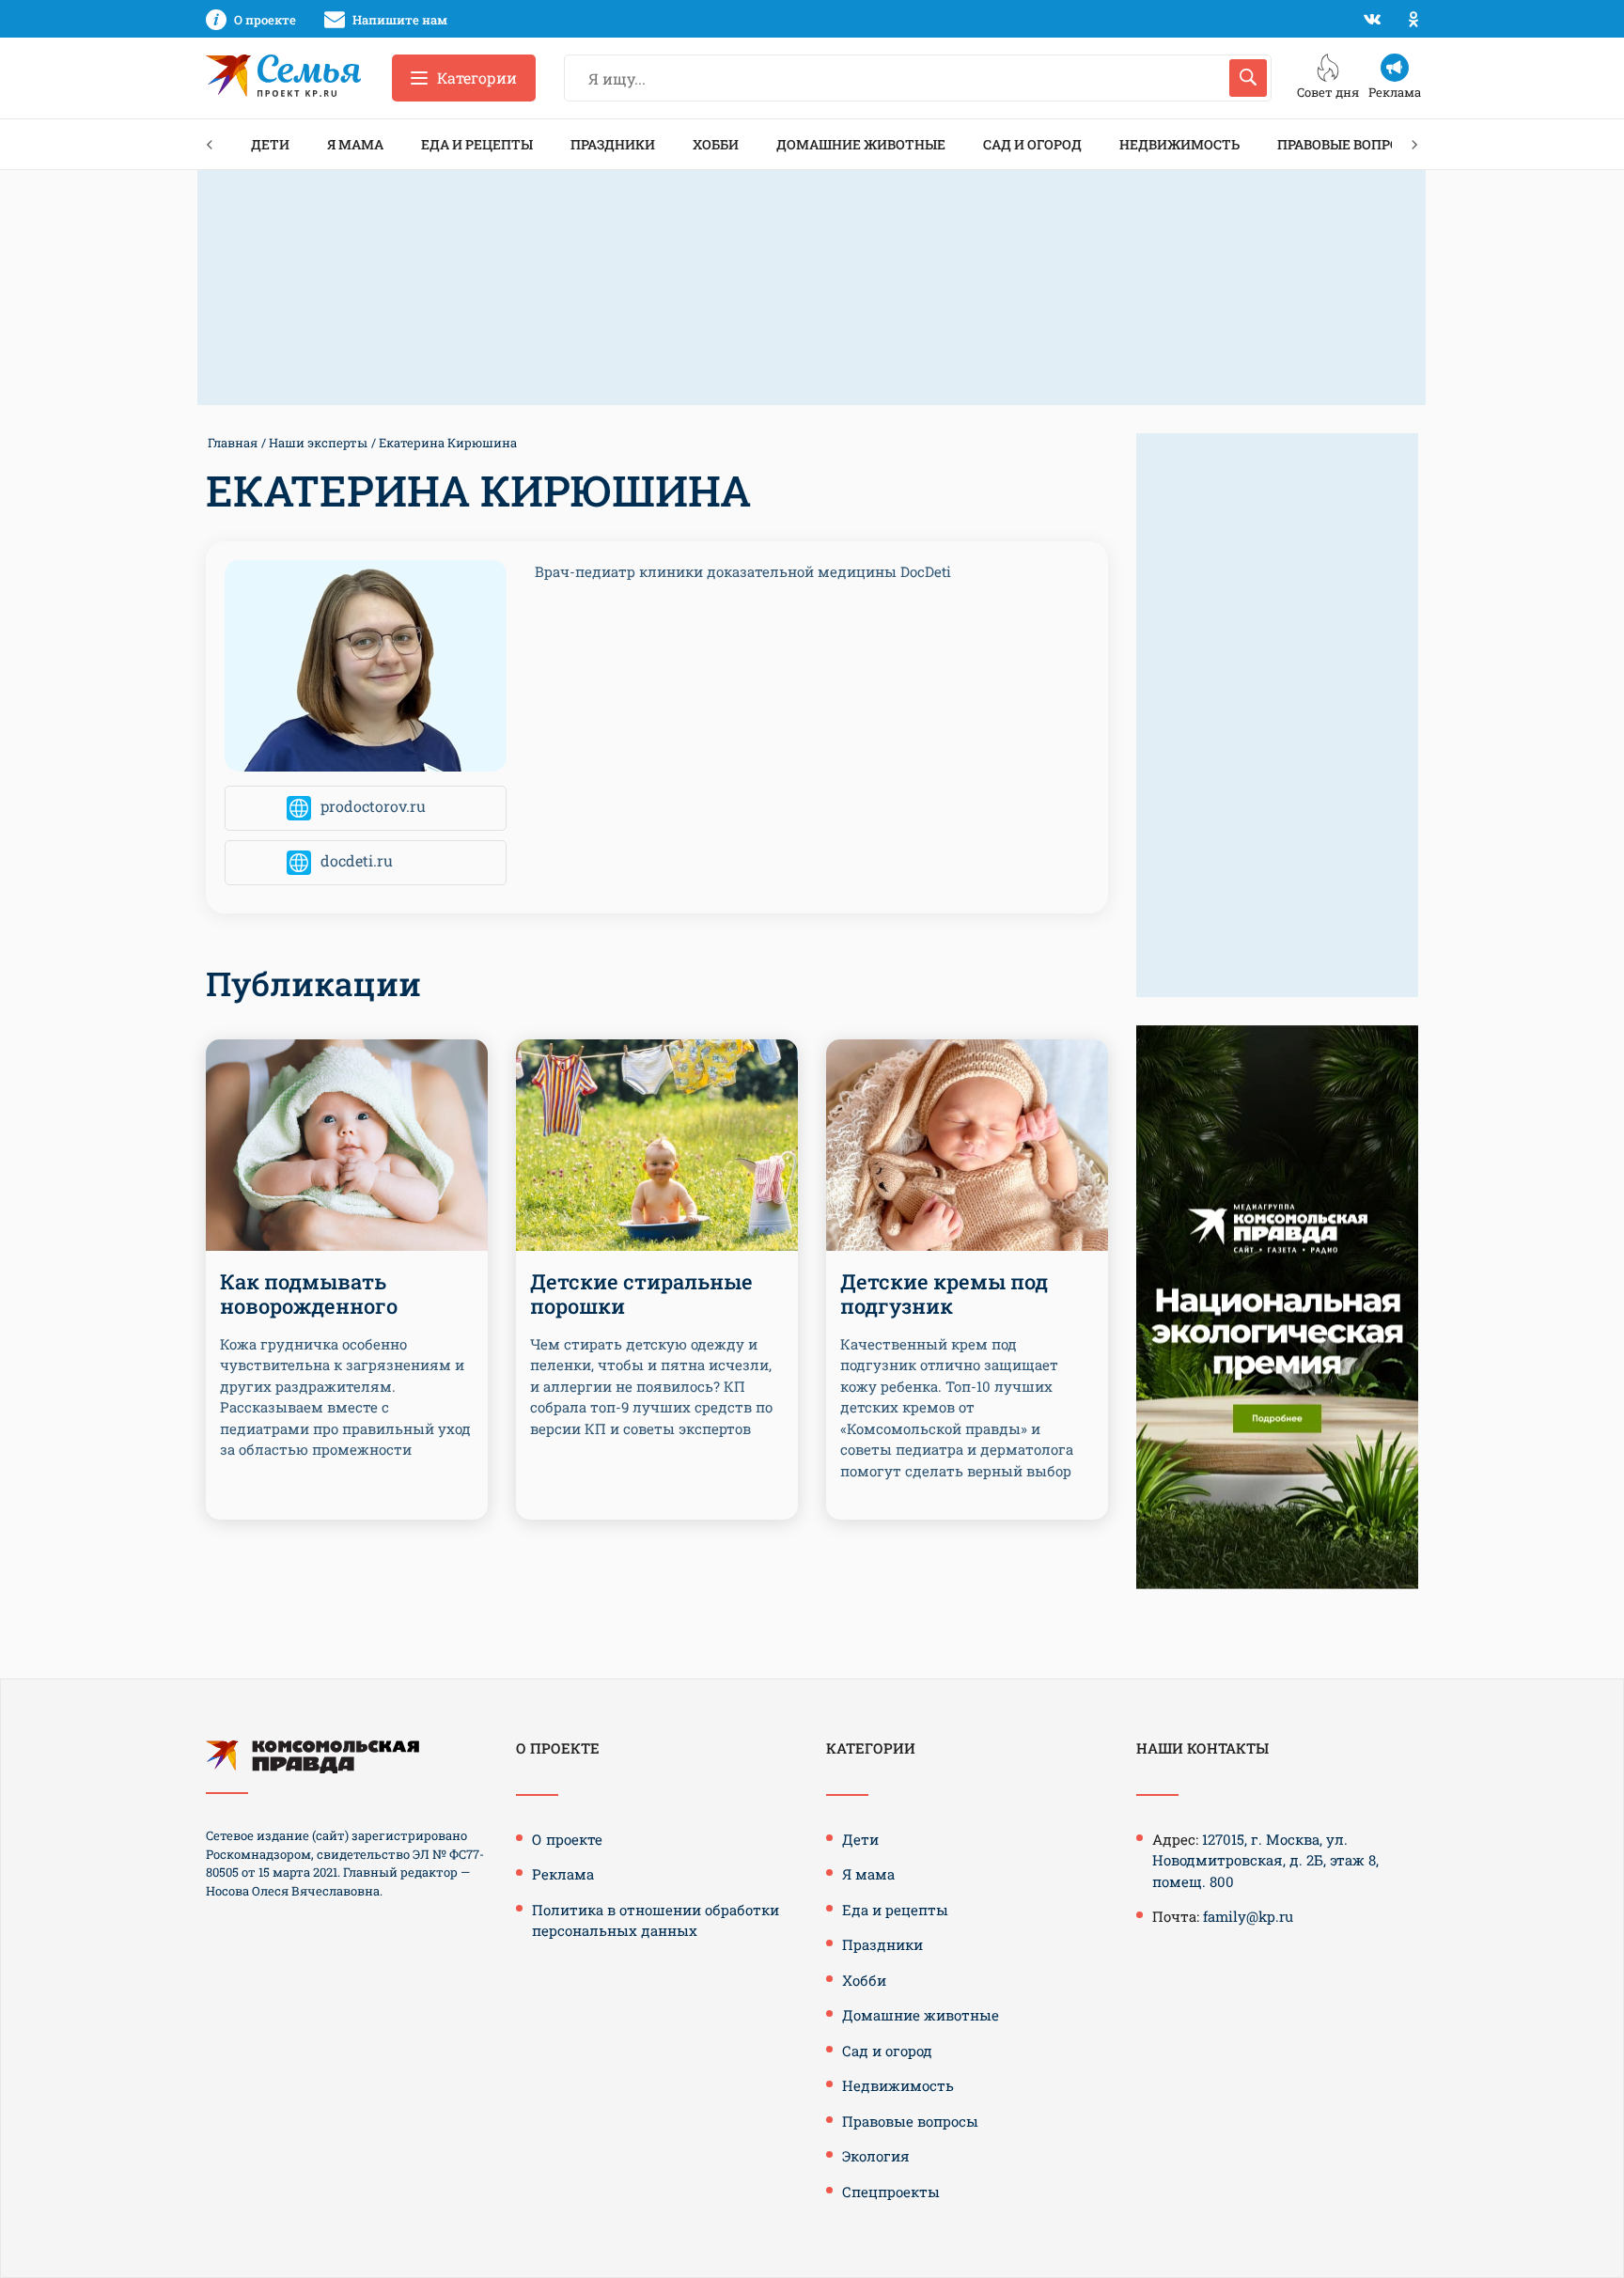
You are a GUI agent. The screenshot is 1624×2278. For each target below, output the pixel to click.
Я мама (355, 144)
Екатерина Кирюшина (448, 443)
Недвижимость (1179, 144)
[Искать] (1248, 78)
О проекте (567, 1839)
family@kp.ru (1248, 1916)
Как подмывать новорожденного (309, 1294)
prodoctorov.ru (373, 807)
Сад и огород (1032, 144)
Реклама (563, 1874)
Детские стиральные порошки (641, 1294)
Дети (270, 144)
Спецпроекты (891, 2192)
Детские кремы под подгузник (944, 1294)
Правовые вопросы (1349, 144)
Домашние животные (861, 144)
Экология (876, 2156)
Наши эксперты (318, 443)
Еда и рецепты (477, 144)
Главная (233, 443)
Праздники (613, 144)
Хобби (716, 144)
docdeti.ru (357, 861)
